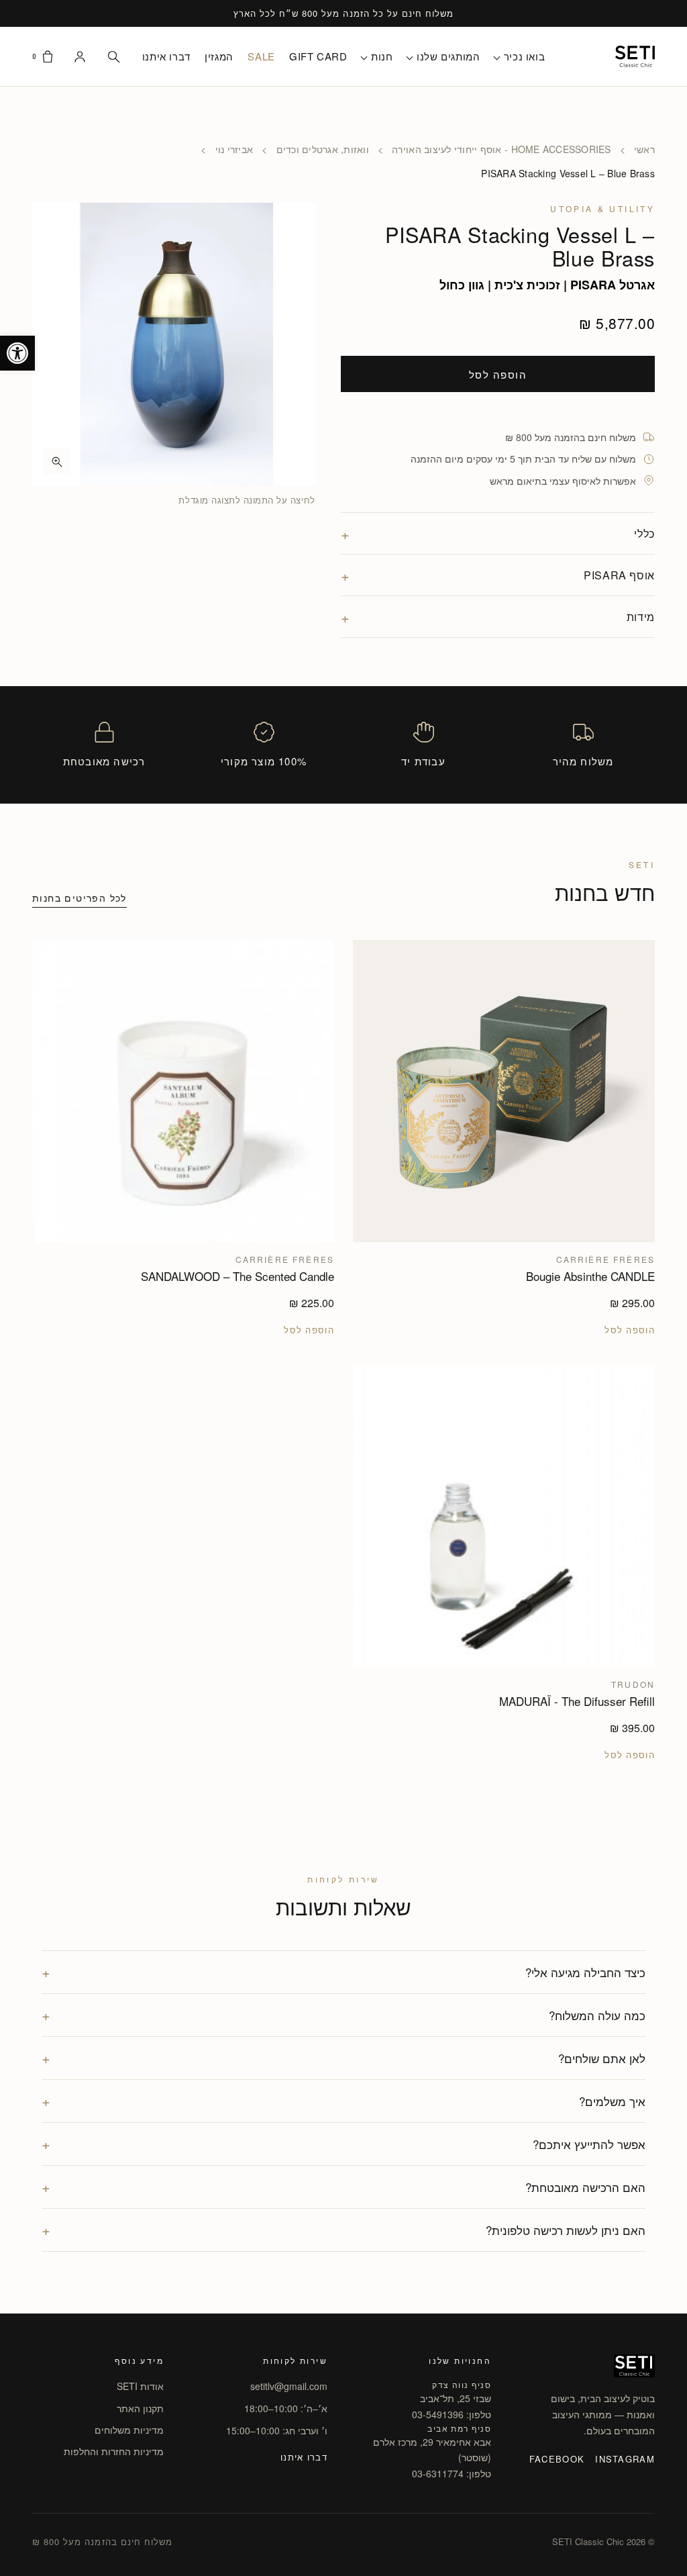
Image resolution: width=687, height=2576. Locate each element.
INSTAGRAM (625, 2459)
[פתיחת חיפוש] (113, 56)
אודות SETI (140, 2386)
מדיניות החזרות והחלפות (114, 2451)
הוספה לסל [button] (630, 1330)
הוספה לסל (498, 374)
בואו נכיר (524, 56)
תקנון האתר (140, 2408)
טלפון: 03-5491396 (452, 2414)
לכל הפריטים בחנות (80, 898)
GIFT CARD (318, 56)
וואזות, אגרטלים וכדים (323, 149)
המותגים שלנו (448, 56)
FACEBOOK (557, 2459)
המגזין (219, 56)
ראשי (644, 149)
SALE (261, 56)
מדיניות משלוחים (129, 2430)
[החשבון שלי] (80, 56)
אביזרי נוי (234, 149)
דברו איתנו (166, 56)
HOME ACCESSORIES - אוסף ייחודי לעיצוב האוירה (501, 149)
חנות (382, 56)
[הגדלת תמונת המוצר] (174, 344)
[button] (17, 353)
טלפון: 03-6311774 (452, 2473)
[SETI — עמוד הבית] (635, 56)
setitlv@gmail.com (289, 2386)
